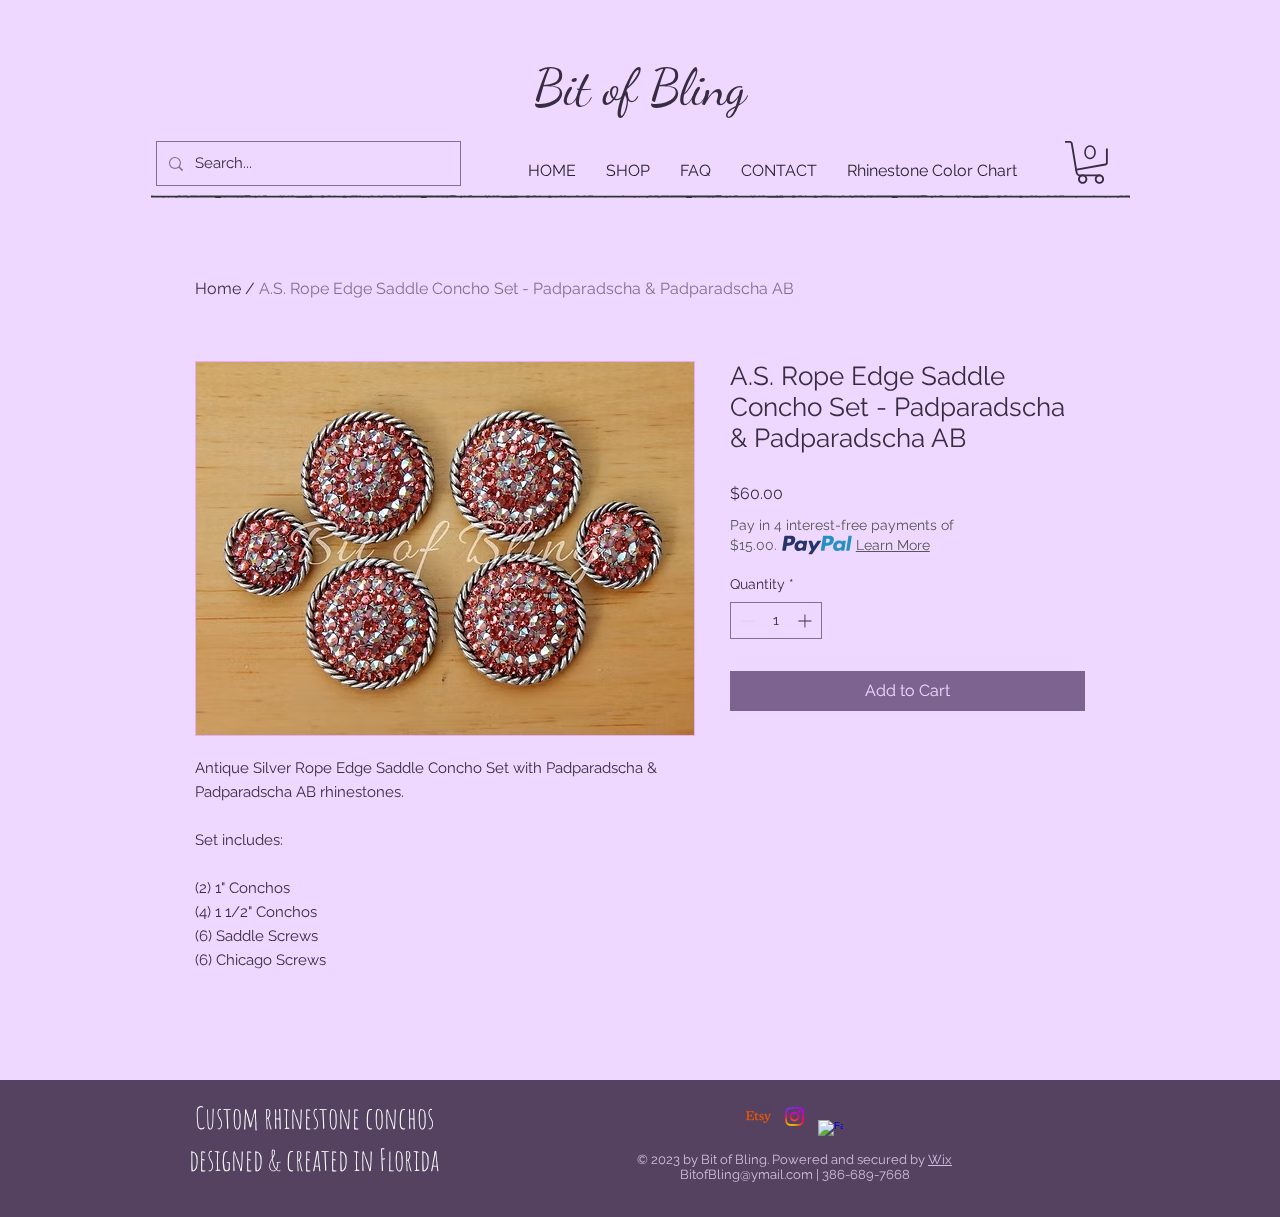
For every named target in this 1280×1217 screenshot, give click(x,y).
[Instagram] (794, 1116)
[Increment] (806, 620)
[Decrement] (745, 620)
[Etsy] (758, 1116)
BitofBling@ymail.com (746, 1174)
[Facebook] (830, 1132)
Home (218, 288)
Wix (940, 1159)
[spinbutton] (776, 620)
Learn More (893, 545)
